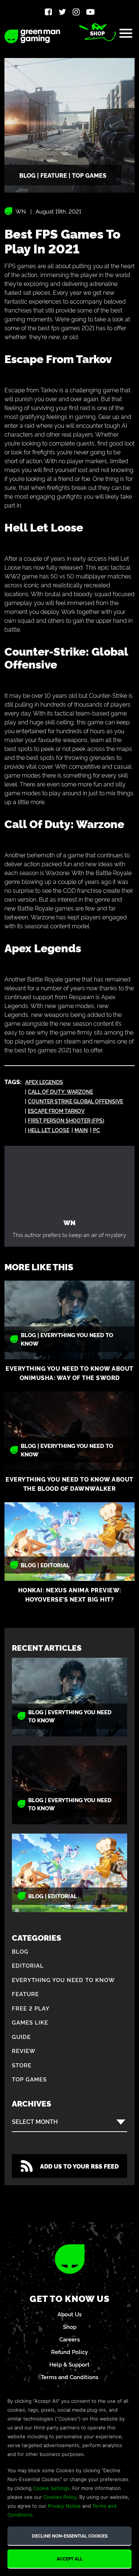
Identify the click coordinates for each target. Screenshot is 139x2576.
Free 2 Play (31, 2008)
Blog (20, 1951)
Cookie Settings (51, 2488)
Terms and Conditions (69, 2377)
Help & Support (69, 2364)
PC (97, 1130)
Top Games (29, 2079)
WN (21, 211)
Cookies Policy (60, 2497)
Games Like (30, 2022)
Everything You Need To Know (63, 1980)
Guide (21, 2037)
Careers (69, 2339)
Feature (25, 1994)
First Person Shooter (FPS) (66, 1120)
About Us (69, 2314)
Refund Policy (69, 2352)
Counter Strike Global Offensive (75, 1101)
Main (81, 1130)
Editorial (28, 1965)
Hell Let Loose (49, 1130)
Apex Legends (44, 1082)
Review (24, 2051)
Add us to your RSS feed (79, 2166)
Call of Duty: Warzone (60, 1091)
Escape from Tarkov (56, 1111)
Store (22, 2065)
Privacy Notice (64, 2506)
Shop (97, 33)
